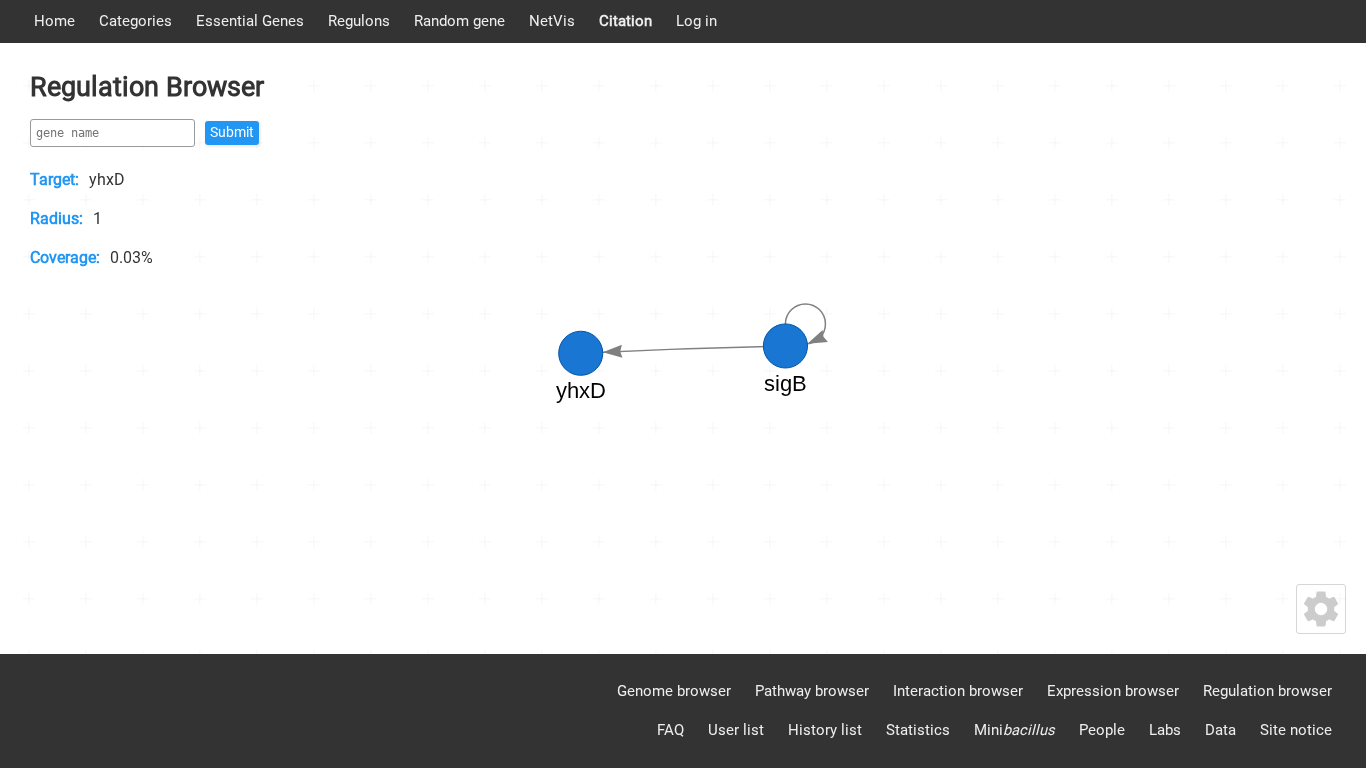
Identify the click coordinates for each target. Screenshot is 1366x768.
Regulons (359, 21)
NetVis (552, 21)
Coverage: (65, 257)
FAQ (670, 730)
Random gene (459, 21)
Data (1220, 730)
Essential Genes (250, 21)
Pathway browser (812, 691)
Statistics (918, 730)
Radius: (56, 218)
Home (54, 21)
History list (825, 730)
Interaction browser (958, 691)
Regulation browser (1267, 691)
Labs (1165, 730)
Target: (54, 179)
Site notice (1296, 730)
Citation (625, 21)
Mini (1014, 730)
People (1102, 730)
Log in (696, 21)
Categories (135, 21)
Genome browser (674, 691)
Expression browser (1113, 691)
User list (736, 730)
